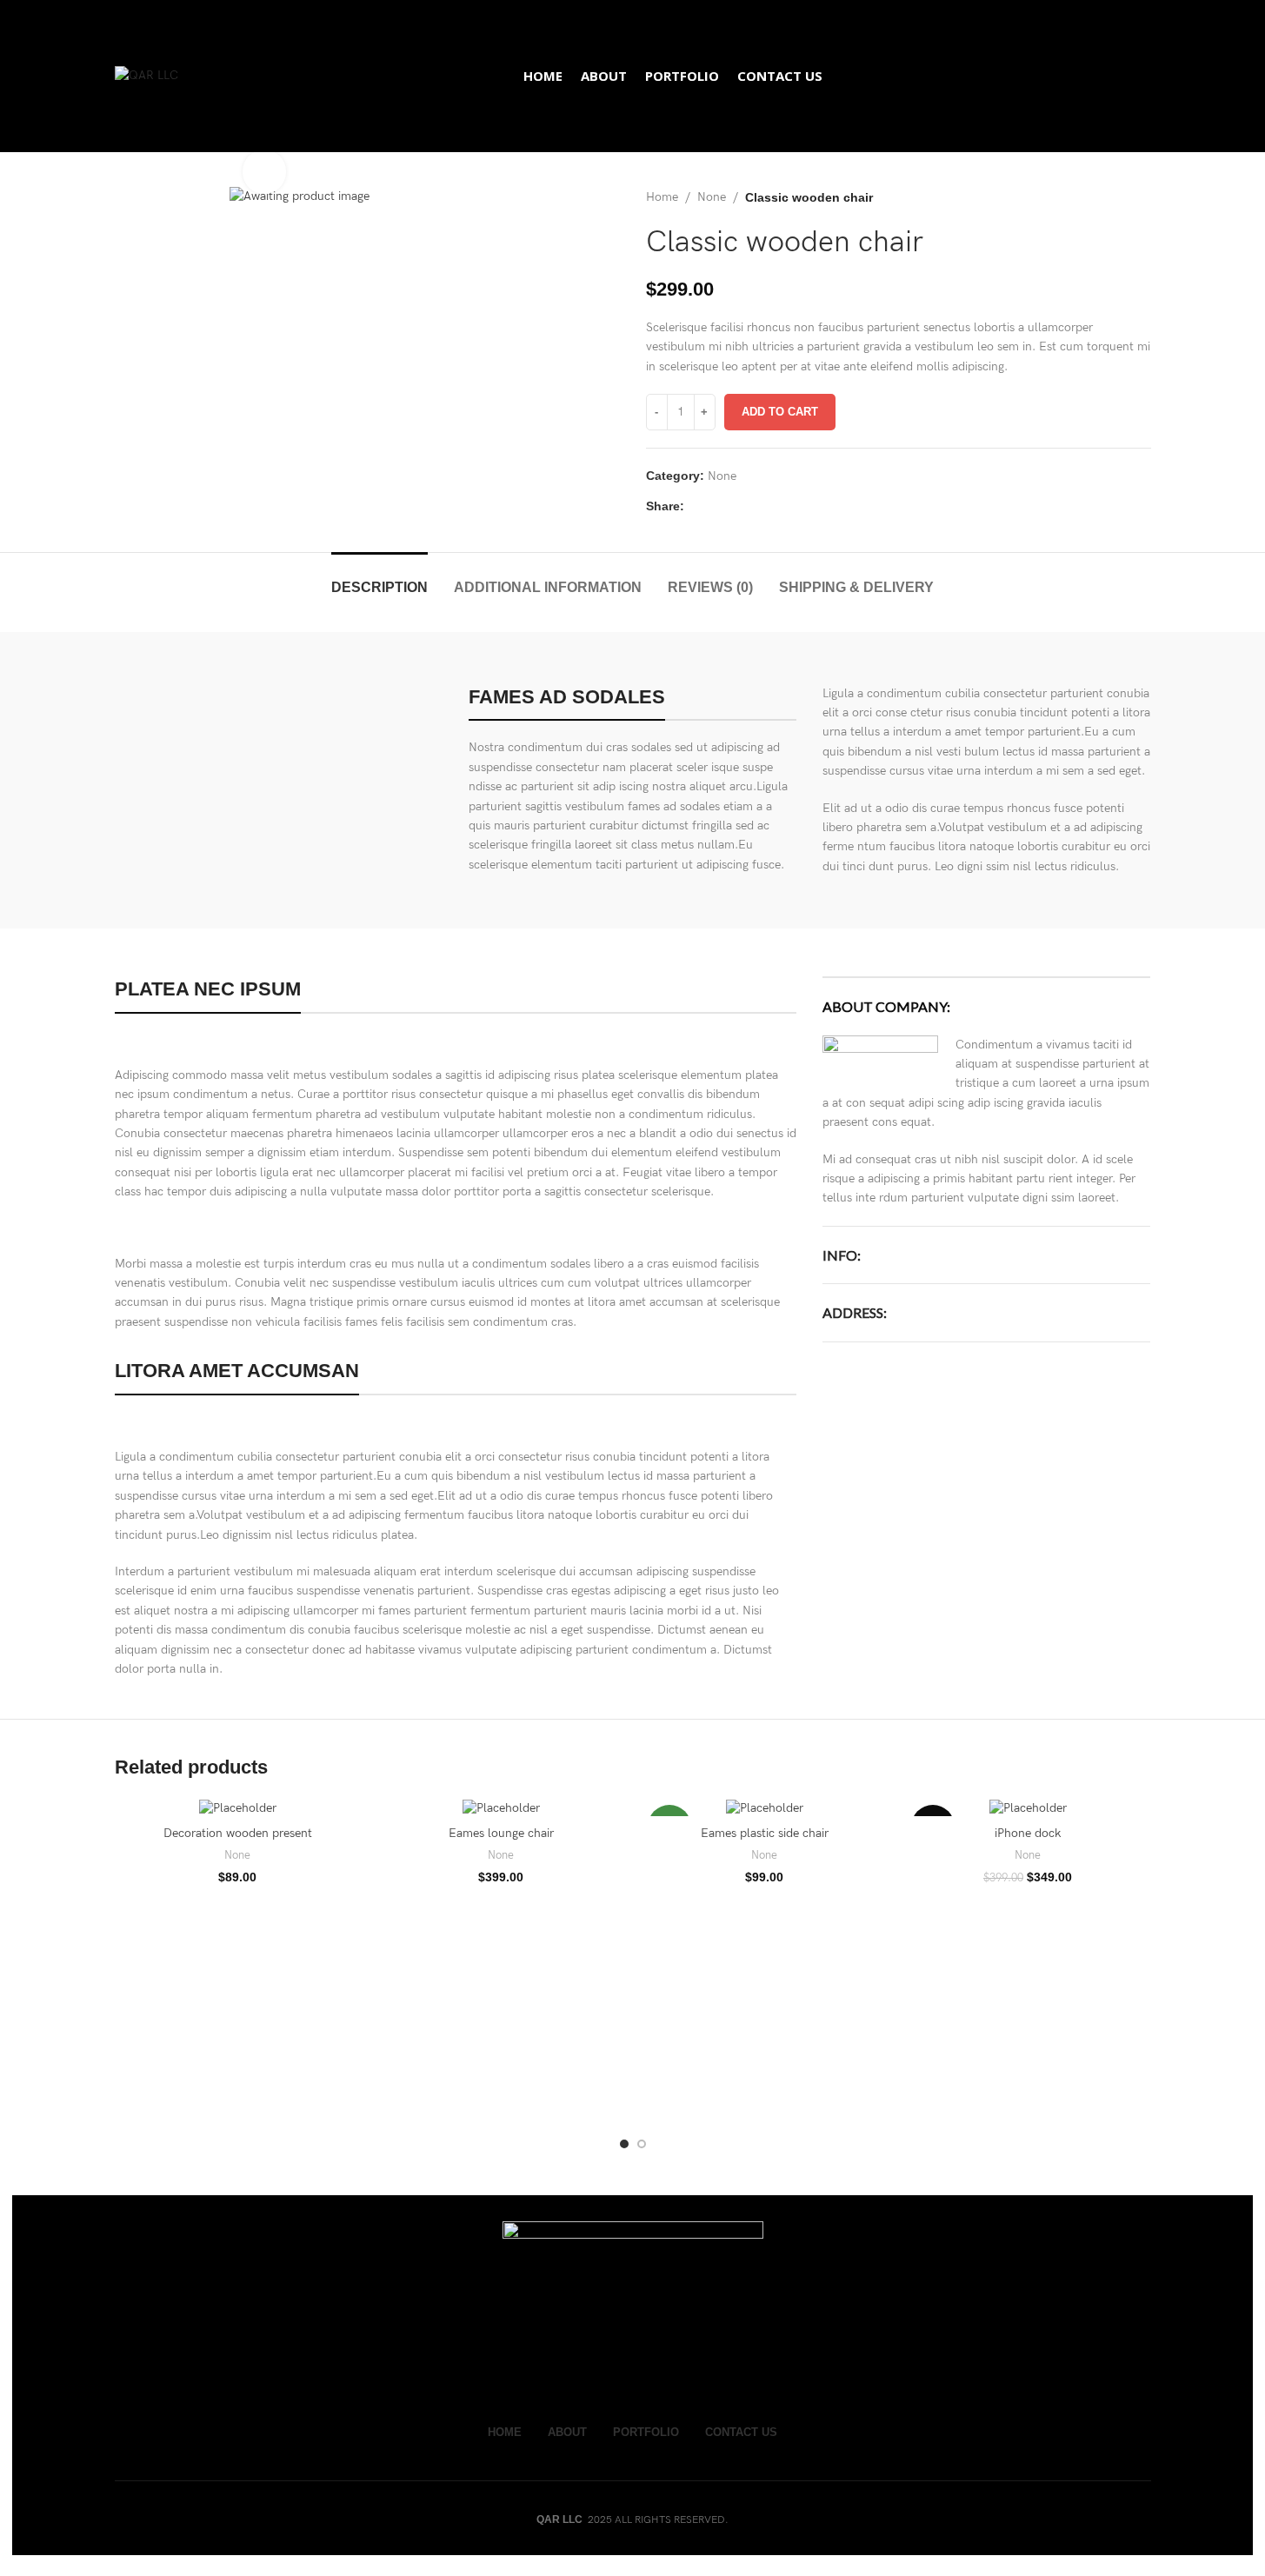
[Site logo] (146, 75)
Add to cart (780, 412)
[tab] (379, 579)
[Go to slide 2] (642, 2144)
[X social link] (716, 506)
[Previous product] (1099, 197)
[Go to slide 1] (624, 2144)
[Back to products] (1120, 197)
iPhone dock (1028, 1833)
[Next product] (1141, 197)
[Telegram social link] (778, 506)
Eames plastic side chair (765, 1833)
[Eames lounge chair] (501, 1807)
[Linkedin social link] (757, 506)
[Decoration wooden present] (238, 1807)
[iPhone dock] (1028, 1807)
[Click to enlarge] (264, 171)
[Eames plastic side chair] (765, 1807)
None (712, 197)
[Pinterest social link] (736, 506)
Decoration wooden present (238, 1833)
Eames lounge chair (501, 1833)
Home (662, 197)
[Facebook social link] (695, 506)
